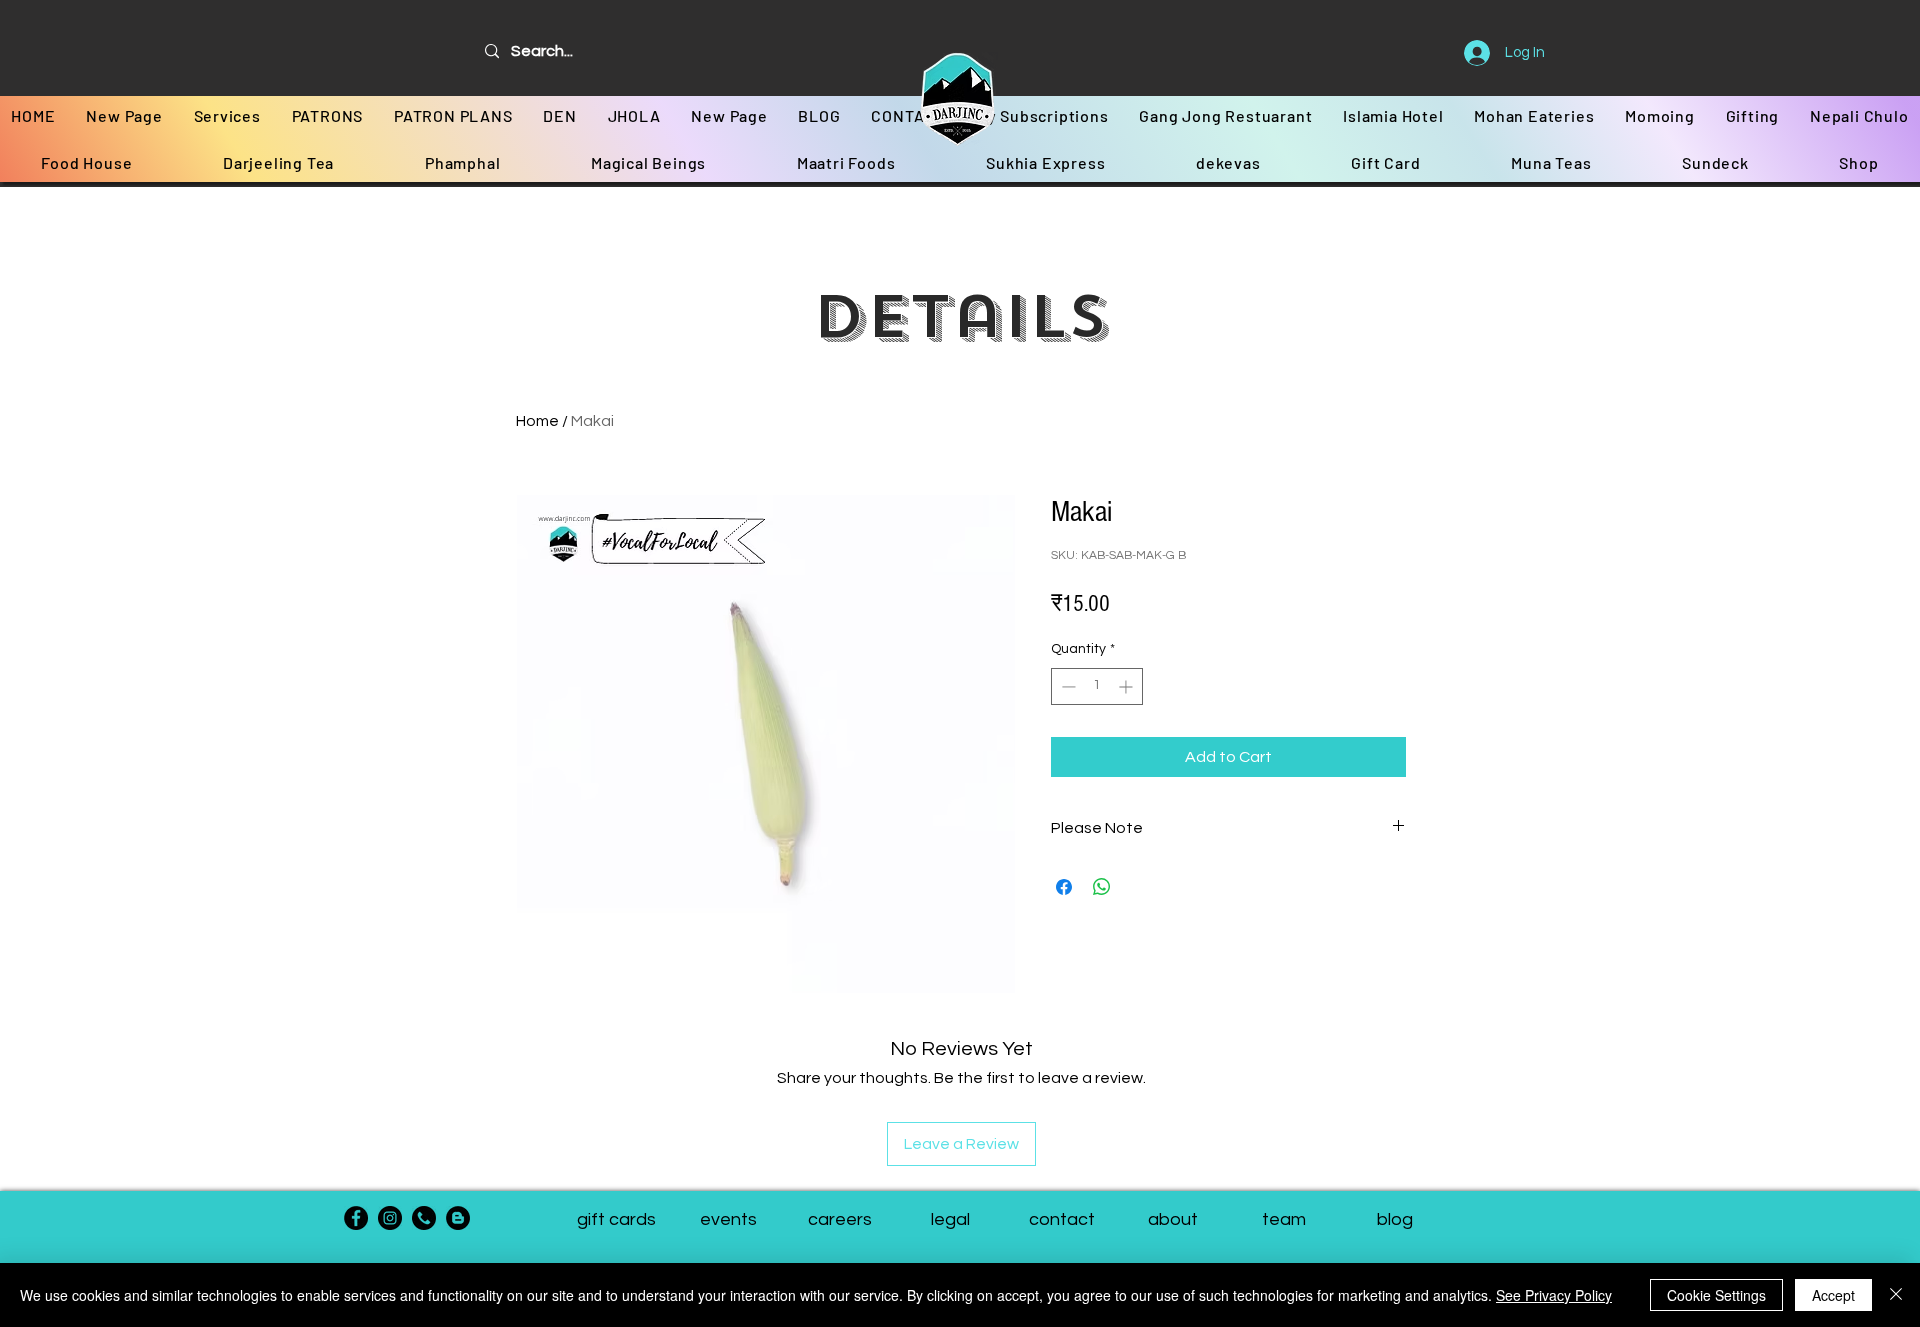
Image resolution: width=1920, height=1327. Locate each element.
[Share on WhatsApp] (1102, 887)
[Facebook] (356, 1218)
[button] (1283, 1220)
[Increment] (1127, 686)
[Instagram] (390, 1218)
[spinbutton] (1097, 686)
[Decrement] (1066, 686)
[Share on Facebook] (1064, 887)
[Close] (1896, 1295)
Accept (1833, 1295)
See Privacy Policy (1554, 1295)
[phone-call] (424, 1218)
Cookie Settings (1716, 1295)
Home (537, 421)
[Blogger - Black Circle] (458, 1218)
